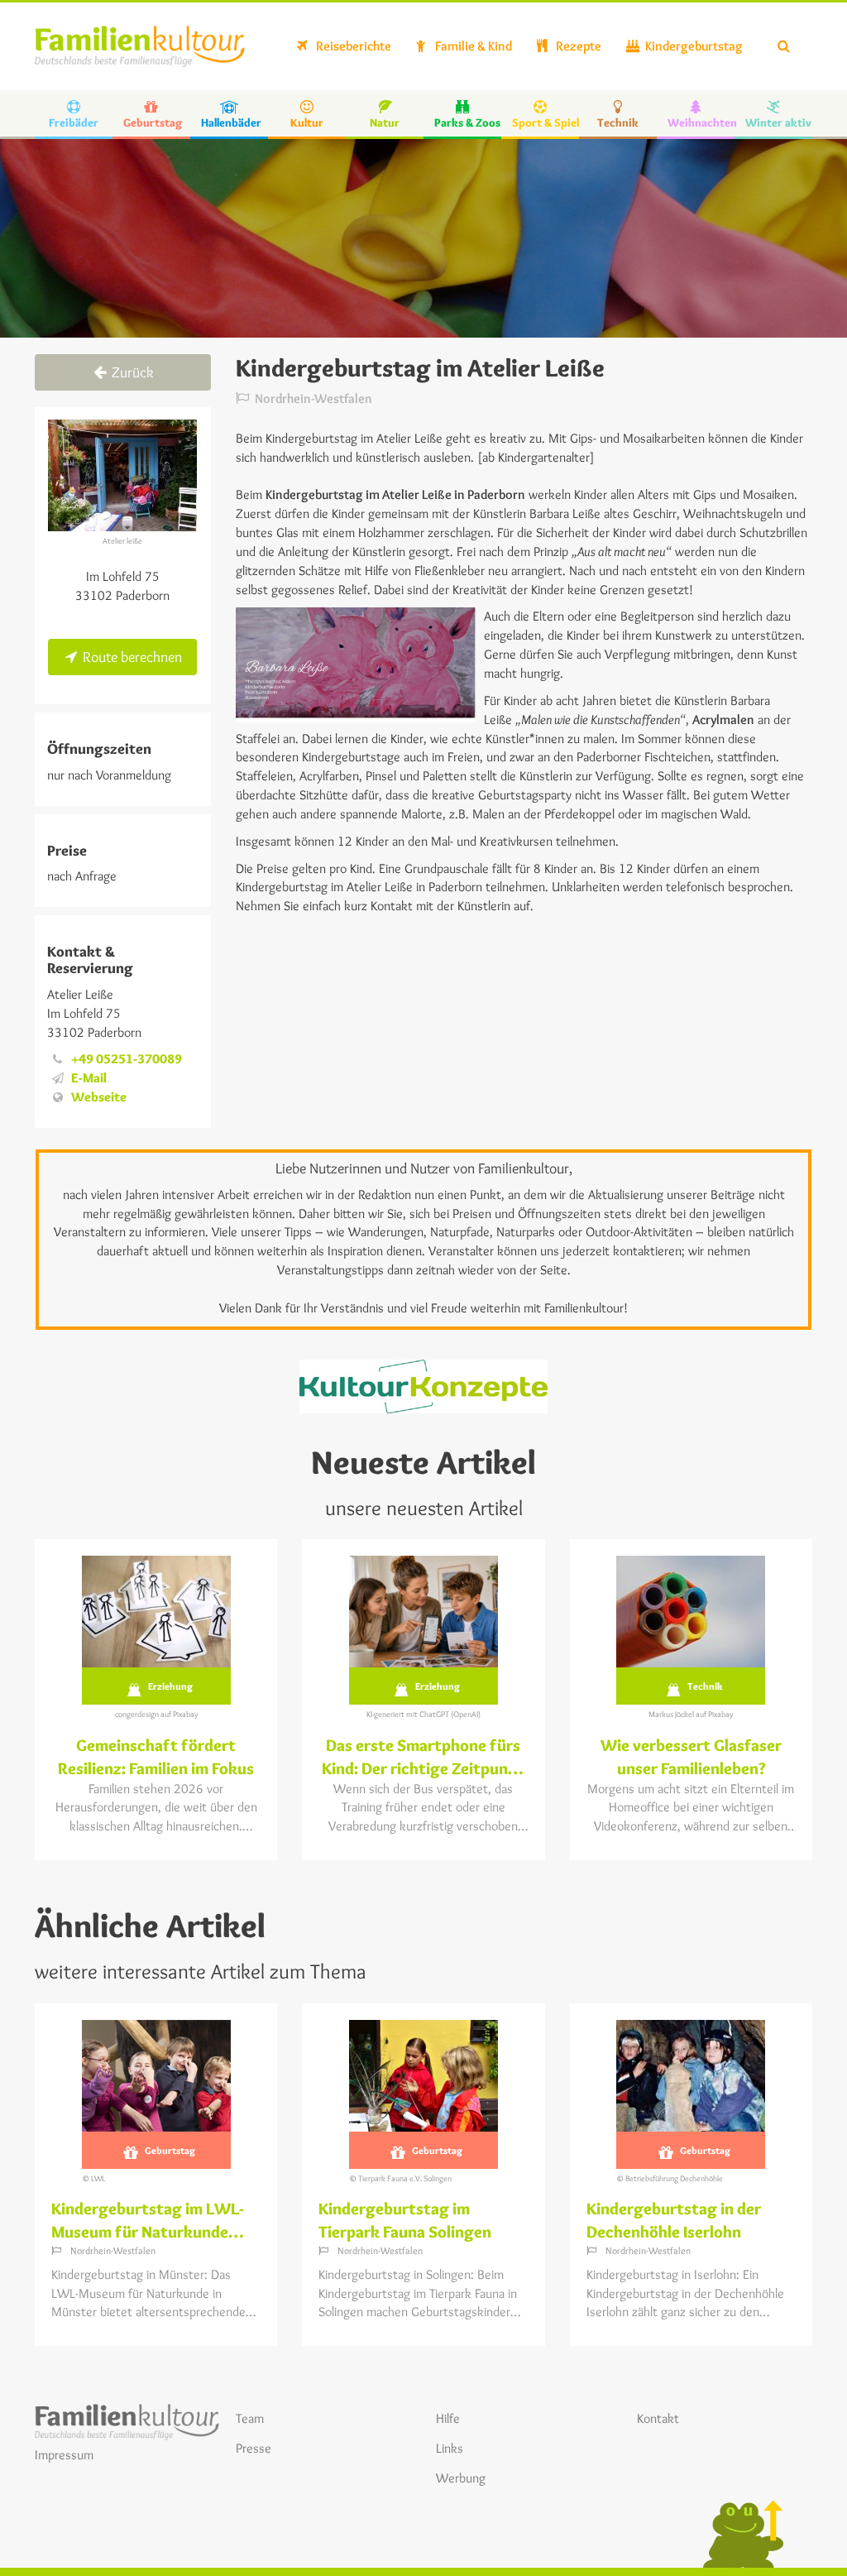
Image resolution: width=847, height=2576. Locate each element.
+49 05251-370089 (127, 1059)
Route (131, 657)
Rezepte (577, 46)
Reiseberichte (352, 46)
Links (450, 2448)
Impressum (64, 2455)
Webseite (99, 1097)
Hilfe (448, 2418)
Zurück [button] (131, 372)
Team (250, 2418)
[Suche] (784, 46)
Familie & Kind (472, 46)
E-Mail (89, 1078)
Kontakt (658, 2418)
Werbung (461, 2478)
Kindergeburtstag (693, 46)
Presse (254, 2448)
